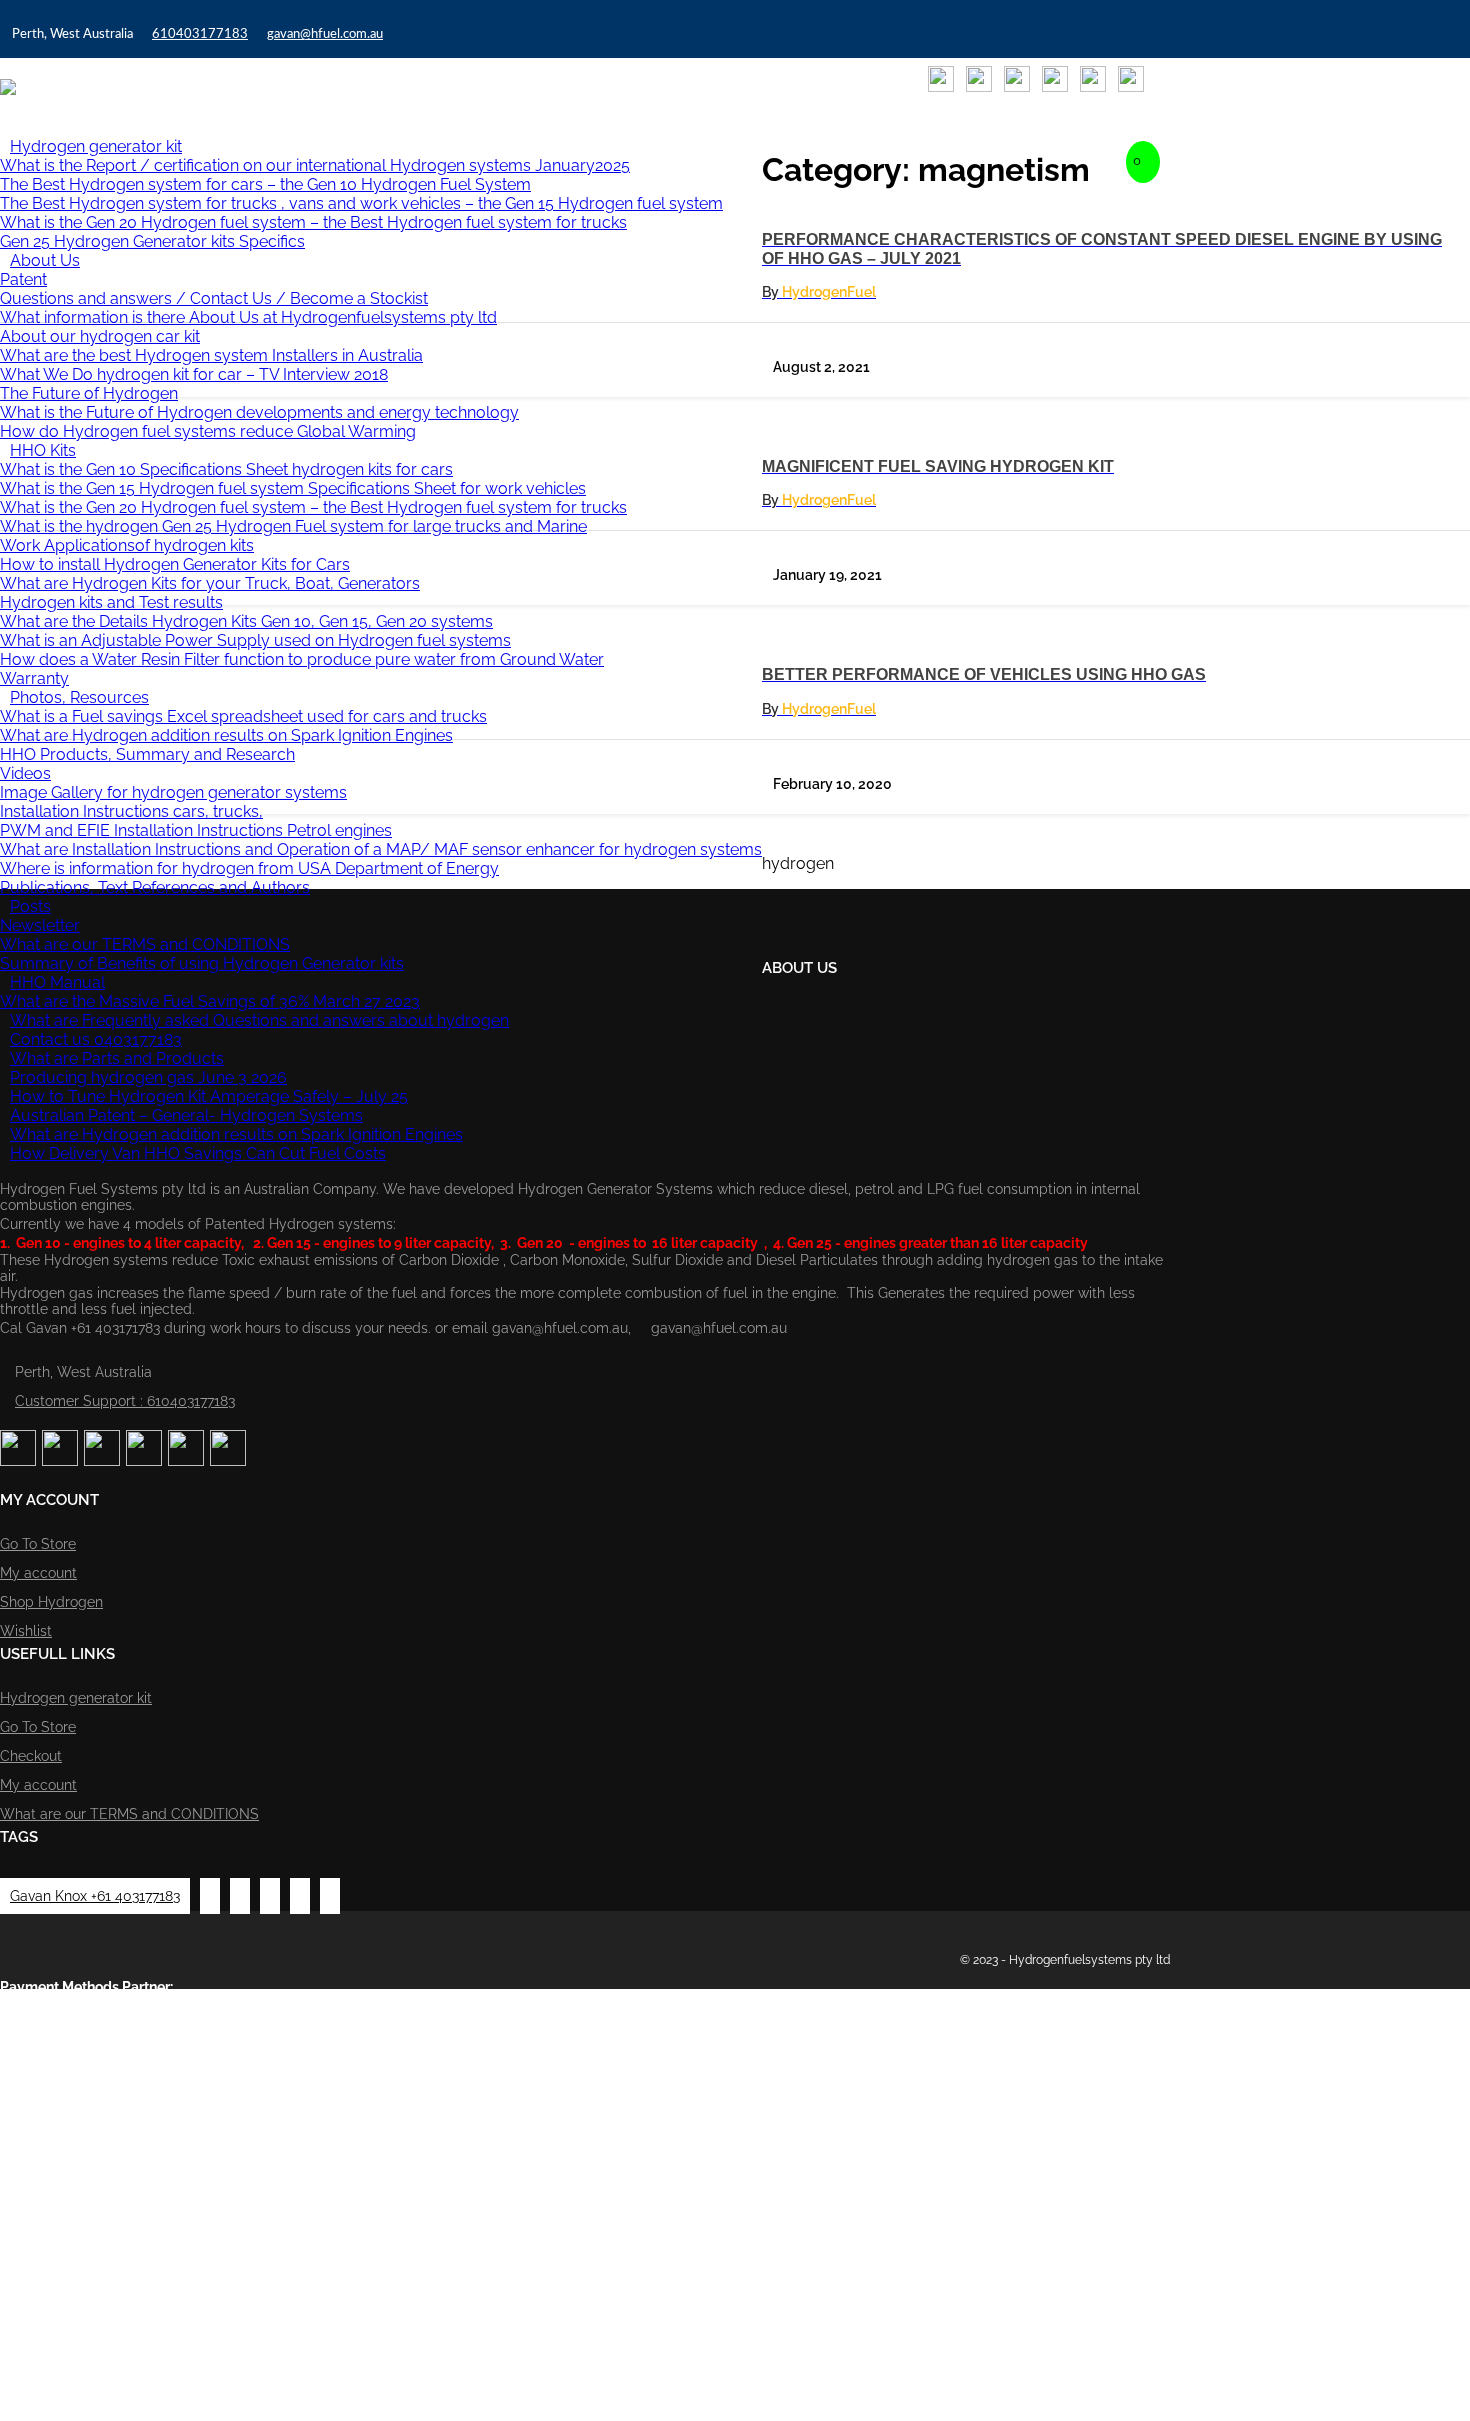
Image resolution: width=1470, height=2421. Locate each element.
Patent (23, 279)
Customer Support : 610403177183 (125, 1401)
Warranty (34, 678)
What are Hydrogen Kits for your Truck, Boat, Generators (210, 583)
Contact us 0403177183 (96, 1039)
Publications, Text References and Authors (155, 887)
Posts (30, 906)
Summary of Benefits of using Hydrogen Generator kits (202, 963)
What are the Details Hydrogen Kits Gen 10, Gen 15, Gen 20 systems (246, 621)
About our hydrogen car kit (100, 336)
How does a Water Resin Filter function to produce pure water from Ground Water (302, 659)
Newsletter (40, 925)
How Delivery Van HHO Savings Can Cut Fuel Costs (198, 1153)
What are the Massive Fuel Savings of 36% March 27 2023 (210, 1001)
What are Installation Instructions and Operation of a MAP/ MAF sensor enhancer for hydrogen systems (381, 849)
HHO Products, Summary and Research (147, 754)
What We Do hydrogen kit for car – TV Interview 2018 (194, 374)
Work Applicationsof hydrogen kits (127, 545)
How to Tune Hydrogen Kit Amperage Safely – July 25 (209, 1096)
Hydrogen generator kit (96, 146)
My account (38, 1573)
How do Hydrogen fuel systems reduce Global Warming (208, 431)
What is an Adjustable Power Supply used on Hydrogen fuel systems (255, 640)
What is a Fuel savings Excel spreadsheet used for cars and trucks (243, 716)
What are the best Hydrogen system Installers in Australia (211, 355)
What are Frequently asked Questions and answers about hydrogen (259, 1020)
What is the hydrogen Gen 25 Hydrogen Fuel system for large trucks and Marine (293, 526)
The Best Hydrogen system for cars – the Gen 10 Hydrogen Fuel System (265, 184)
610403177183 (200, 34)
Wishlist (26, 1631)
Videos (25, 773)
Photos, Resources (79, 697)
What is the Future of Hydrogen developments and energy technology (259, 412)
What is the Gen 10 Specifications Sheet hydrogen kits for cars (226, 469)
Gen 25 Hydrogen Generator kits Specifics (152, 241)
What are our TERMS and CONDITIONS (145, 944)
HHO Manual (57, 982)
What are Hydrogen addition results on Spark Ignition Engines (226, 735)
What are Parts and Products (117, 1058)
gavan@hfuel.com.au (325, 34)
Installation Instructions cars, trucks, (131, 811)
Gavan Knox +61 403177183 (95, 1896)
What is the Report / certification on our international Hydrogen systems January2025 (315, 165)
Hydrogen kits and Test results (111, 602)
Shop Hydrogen (51, 1602)
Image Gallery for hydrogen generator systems (173, 792)
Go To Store (38, 1544)
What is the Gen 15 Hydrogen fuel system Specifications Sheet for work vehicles (293, 488)
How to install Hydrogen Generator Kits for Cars (175, 564)
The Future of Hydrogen (89, 393)
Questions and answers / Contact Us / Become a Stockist (214, 298)
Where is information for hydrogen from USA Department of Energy (249, 868)
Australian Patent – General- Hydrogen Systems (186, 1115)
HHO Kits (43, 450)
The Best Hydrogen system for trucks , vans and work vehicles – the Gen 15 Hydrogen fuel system (361, 203)
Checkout (31, 1756)
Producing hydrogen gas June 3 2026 (148, 1077)
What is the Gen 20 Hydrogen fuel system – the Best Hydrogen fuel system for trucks (313, 222)
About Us (45, 260)
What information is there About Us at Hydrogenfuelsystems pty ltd (248, 317)
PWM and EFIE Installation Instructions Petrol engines (196, 830)
